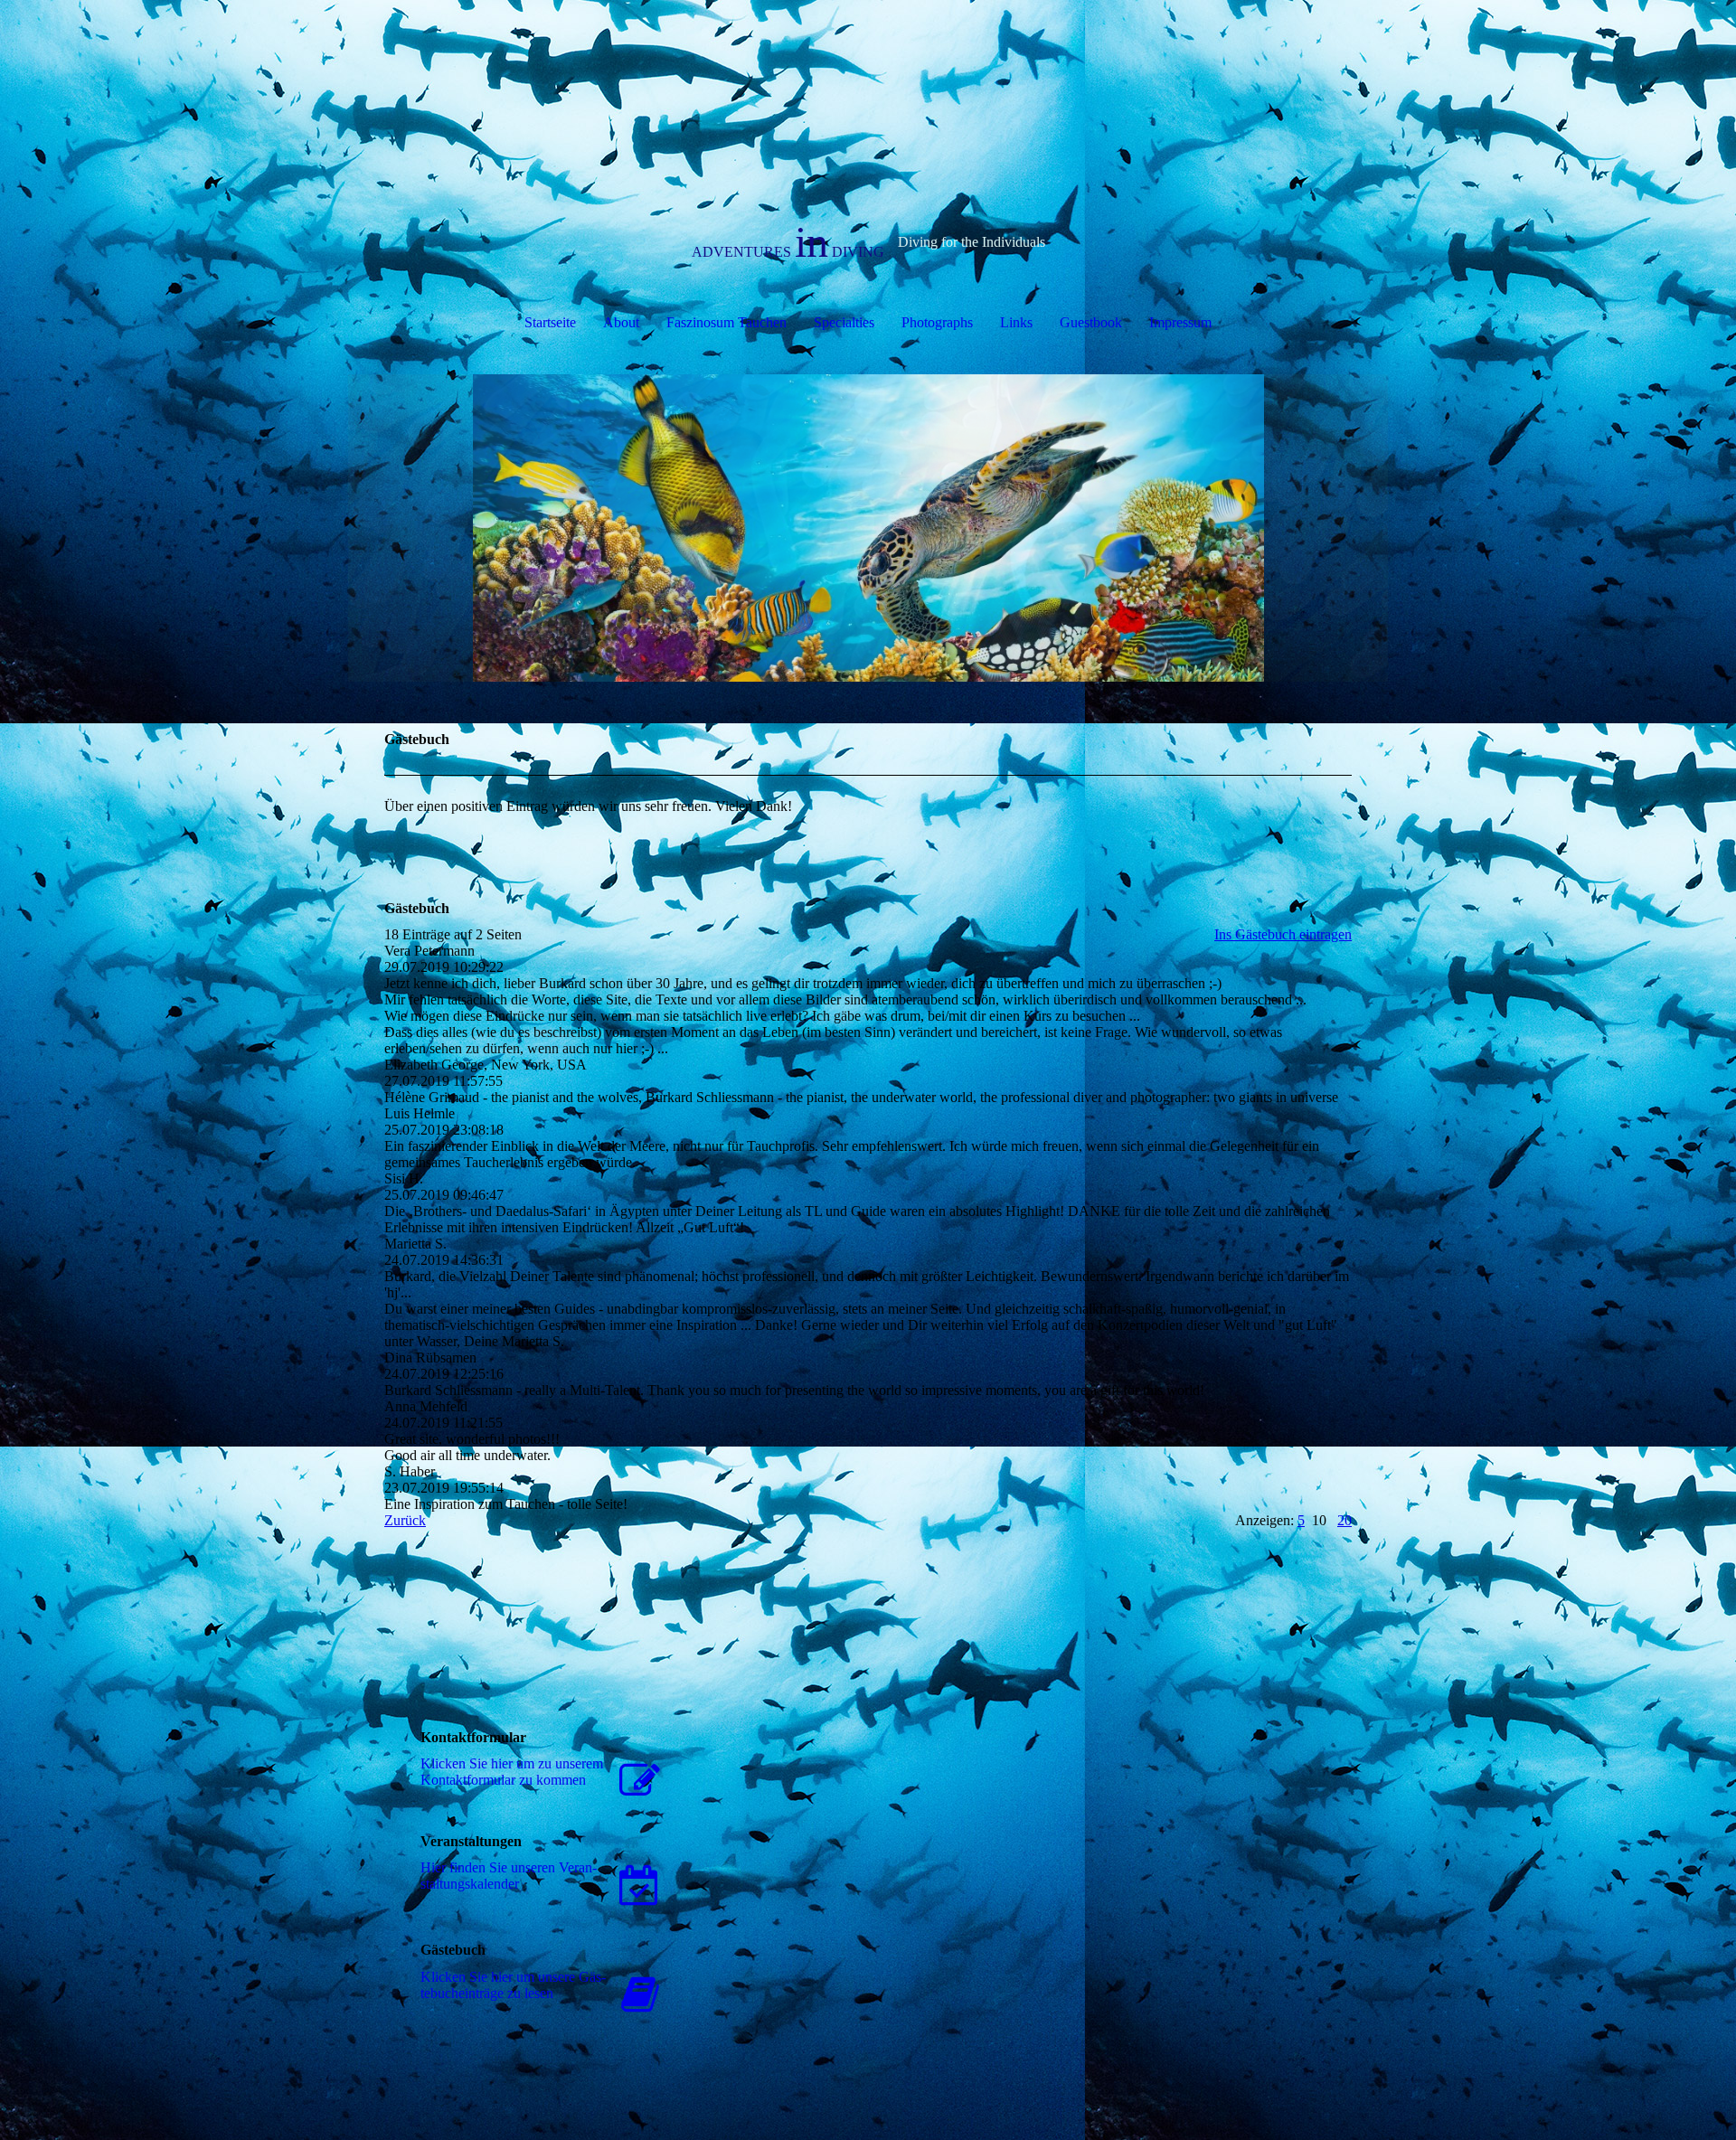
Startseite (550, 322)
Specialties (844, 322)
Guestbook (1091, 322)
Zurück (405, 1520)
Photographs (937, 322)
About (621, 322)
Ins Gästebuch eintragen (1283, 934)
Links (1016, 322)
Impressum (1180, 322)
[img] (868, 528)
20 (1344, 1520)
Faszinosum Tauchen (726, 322)
